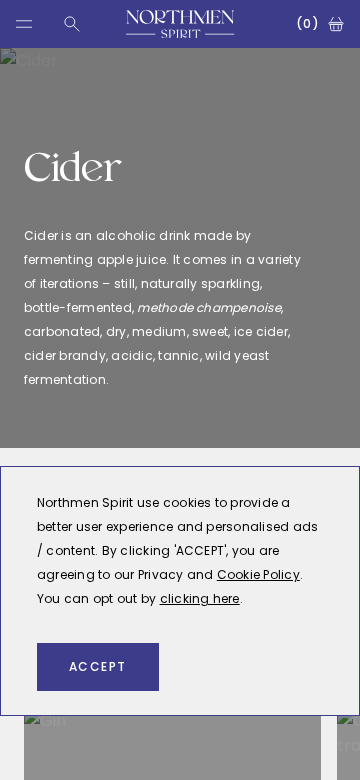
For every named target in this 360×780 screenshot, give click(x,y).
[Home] (180, 24)
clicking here (200, 598)
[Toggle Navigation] (24, 24)
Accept (98, 666)
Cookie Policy (258, 574)
